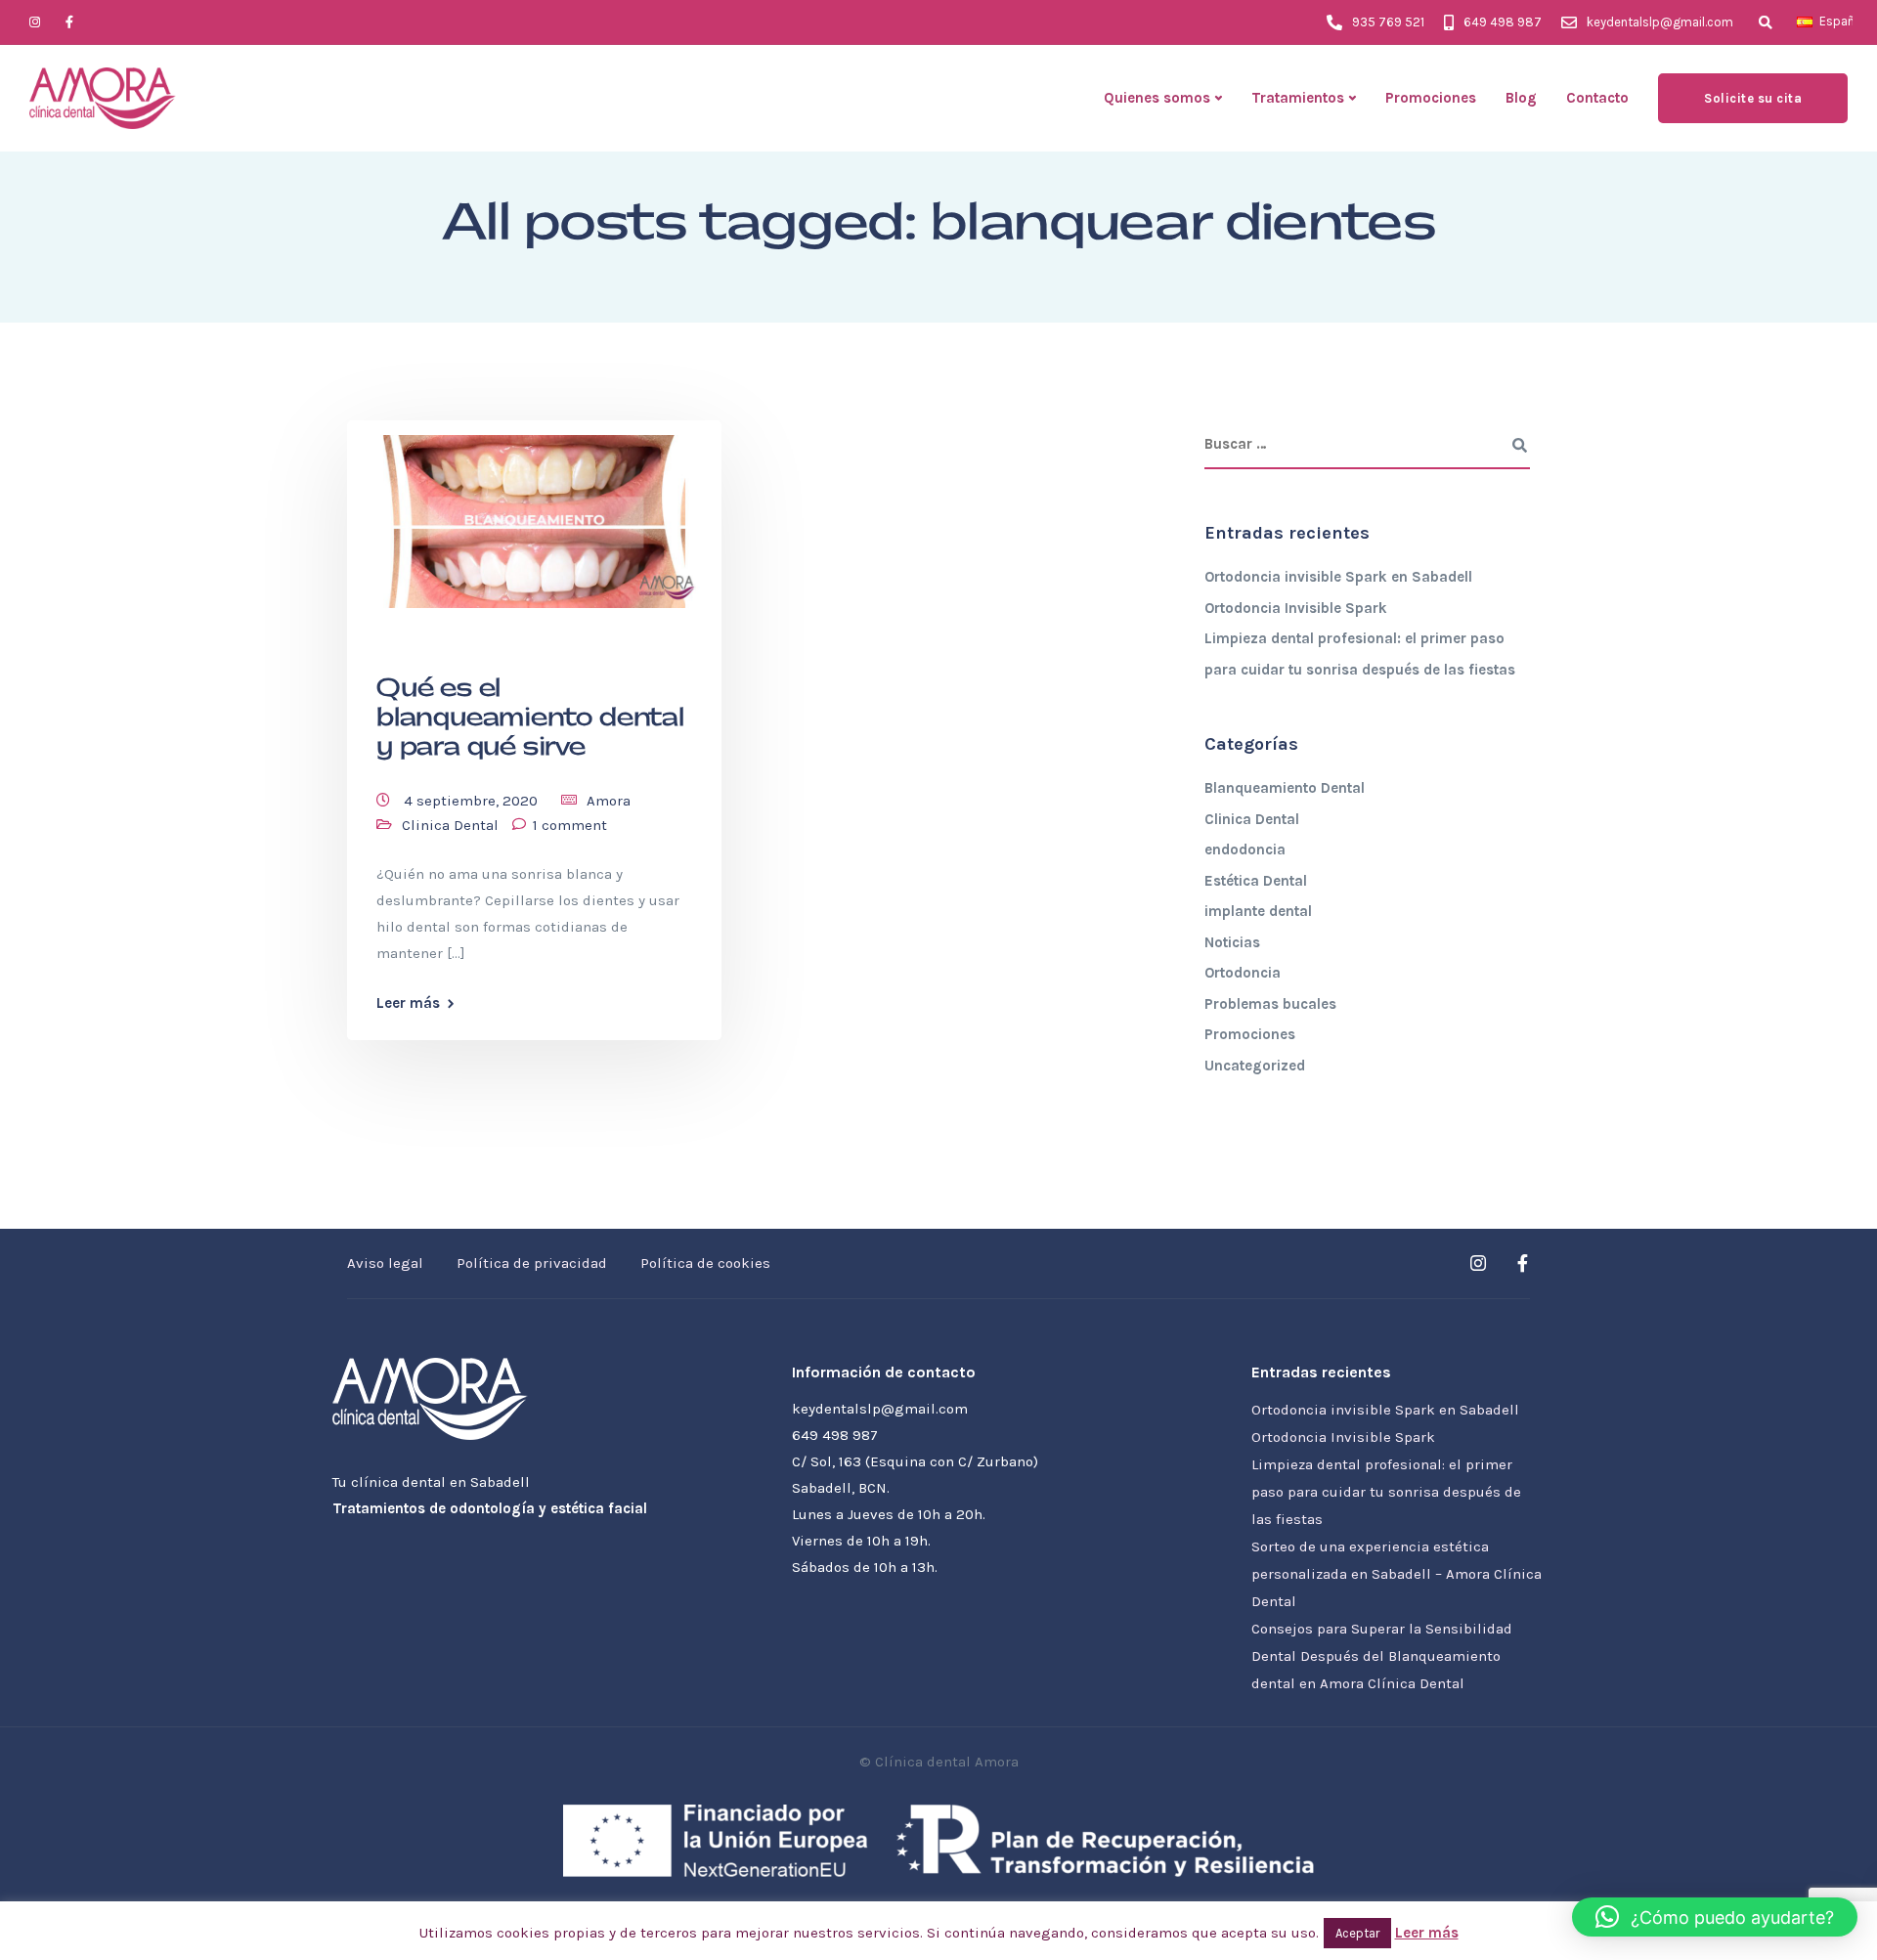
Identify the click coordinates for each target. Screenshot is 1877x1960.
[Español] (1805, 22)
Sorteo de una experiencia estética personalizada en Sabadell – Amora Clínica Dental (1397, 1574)
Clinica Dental (450, 825)
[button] (1715, 1917)
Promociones (1431, 98)
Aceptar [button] (1357, 1933)
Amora (609, 801)
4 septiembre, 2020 (473, 801)
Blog (1521, 98)
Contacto (1597, 98)
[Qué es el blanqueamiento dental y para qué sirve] (534, 513)
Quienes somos (1157, 98)
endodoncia (1245, 849)
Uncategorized (1255, 1066)
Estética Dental (1256, 881)
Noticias (1232, 942)
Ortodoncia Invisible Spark (1296, 608)
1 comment (570, 825)
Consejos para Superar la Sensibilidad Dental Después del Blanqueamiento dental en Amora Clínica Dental (1382, 1656)
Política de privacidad (532, 1263)
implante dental (1258, 911)
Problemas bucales (1270, 1004)
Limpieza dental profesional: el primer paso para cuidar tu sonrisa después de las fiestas (1386, 1492)
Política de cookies (705, 1263)
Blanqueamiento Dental (1285, 788)
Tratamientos (1298, 98)
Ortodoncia (1243, 973)
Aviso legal (385, 1263)
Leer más (408, 1003)
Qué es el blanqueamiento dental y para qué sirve (530, 718)
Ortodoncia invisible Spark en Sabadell (1338, 577)
